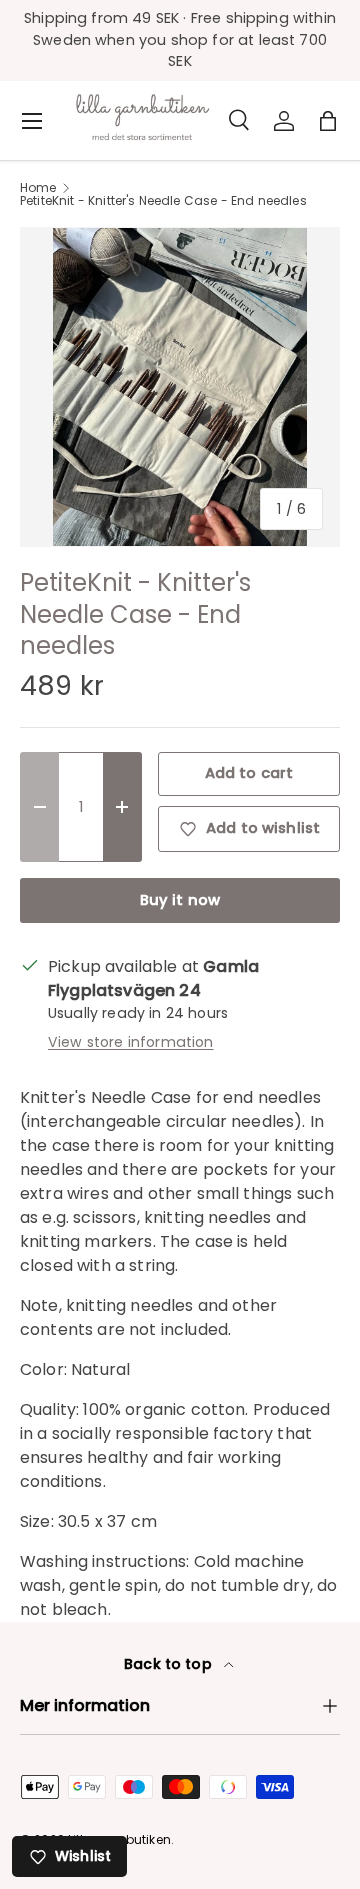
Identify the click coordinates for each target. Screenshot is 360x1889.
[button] (328, 121)
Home (38, 188)
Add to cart (249, 773)
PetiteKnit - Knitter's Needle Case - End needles (163, 201)
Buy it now (180, 900)
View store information (131, 1042)
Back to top (170, 1664)
